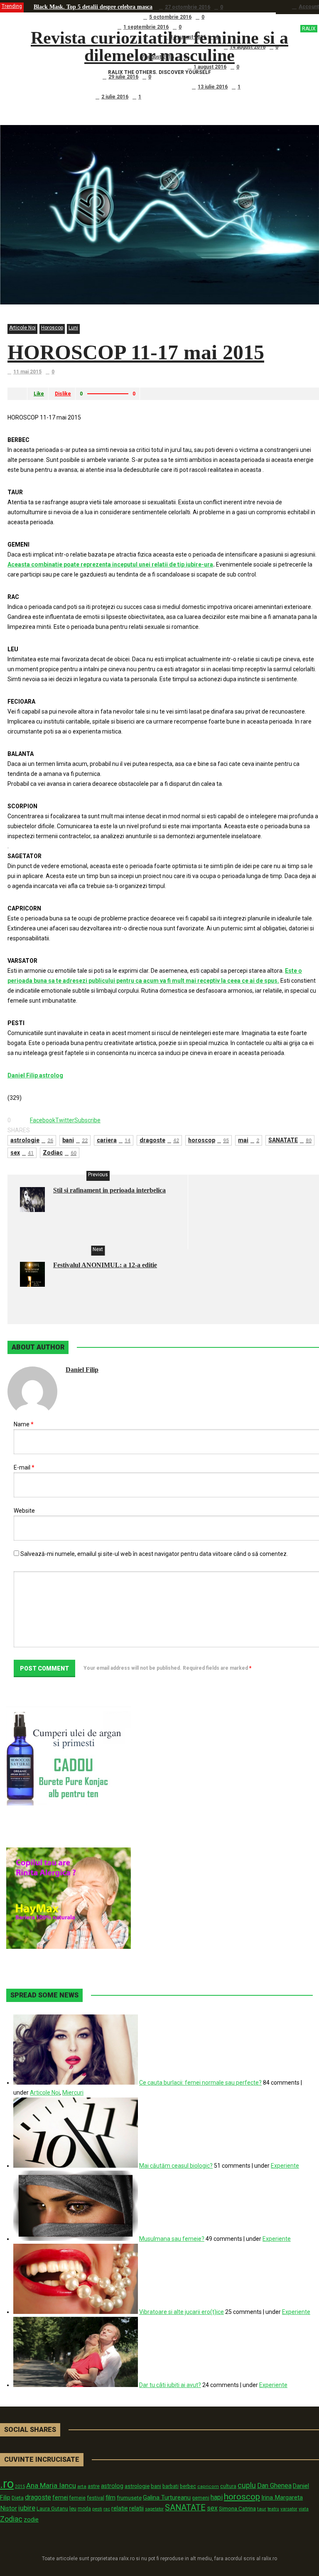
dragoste (159, 1140)
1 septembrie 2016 (146, 27)
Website (24, 1511)
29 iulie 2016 (123, 77)
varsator (289, 2509)
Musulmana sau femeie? (172, 2239)
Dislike (63, 394)
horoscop (209, 1140)
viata (304, 2509)
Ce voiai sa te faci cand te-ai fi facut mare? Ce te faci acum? (109, 87)
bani (75, 1140)
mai (249, 1140)
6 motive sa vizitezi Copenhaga (72, 27)
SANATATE (290, 1140)
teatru (273, 2509)
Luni (73, 328)
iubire (27, 2508)
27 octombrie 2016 (188, 7)
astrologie (32, 1140)
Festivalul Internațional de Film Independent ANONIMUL (107, 67)
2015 (20, 2486)
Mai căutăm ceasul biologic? (176, 2166)
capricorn (208, 2486)
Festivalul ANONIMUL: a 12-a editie (105, 1265)
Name (24, 1424)
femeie (77, 2498)
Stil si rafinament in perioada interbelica (109, 1190)
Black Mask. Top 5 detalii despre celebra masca (93, 7)
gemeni (201, 2498)
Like (39, 394)
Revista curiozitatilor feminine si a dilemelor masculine (173, 47)
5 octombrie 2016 (170, 17)
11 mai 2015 (27, 372)
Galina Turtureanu (167, 2497)
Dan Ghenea (274, 2486)
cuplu (247, 2485)
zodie (31, 2520)
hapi (217, 2497)
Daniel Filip (82, 1370)
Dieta (18, 2498)
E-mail (24, 1467)
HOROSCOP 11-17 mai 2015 (136, 352)
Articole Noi (22, 328)
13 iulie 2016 (213, 87)
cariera (114, 1140)
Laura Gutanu (52, 2509)
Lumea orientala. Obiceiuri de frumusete (85, 17)
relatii (136, 2508)
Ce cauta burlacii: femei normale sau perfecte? (200, 2083)
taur (262, 2509)
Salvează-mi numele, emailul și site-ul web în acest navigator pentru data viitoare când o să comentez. (154, 1554)
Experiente (285, 2166)
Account (309, 7)
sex (22, 1153)
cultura (228, 2486)
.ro (7, 2484)
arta (82, 2486)
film (110, 2497)
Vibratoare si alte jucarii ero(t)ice (182, 2312)
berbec (188, 2486)
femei (60, 2498)
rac (107, 2509)
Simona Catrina (237, 2508)
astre (94, 2486)
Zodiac (60, 1153)
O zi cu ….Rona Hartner (65, 77)
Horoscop (52, 328)
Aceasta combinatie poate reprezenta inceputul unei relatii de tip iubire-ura (110, 564)
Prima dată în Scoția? (61, 97)
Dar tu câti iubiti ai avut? (170, 2385)
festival (96, 2498)
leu (73, 2509)
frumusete (129, 2498)
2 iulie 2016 (115, 97)
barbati (171, 2486)
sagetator (154, 2509)
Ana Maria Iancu (51, 2485)
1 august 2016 (210, 67)
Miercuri (73, 2093)
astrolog (112, 2486)
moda (84, 2509)
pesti (97, 2509)
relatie (120, 2509)
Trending (12, 6)
